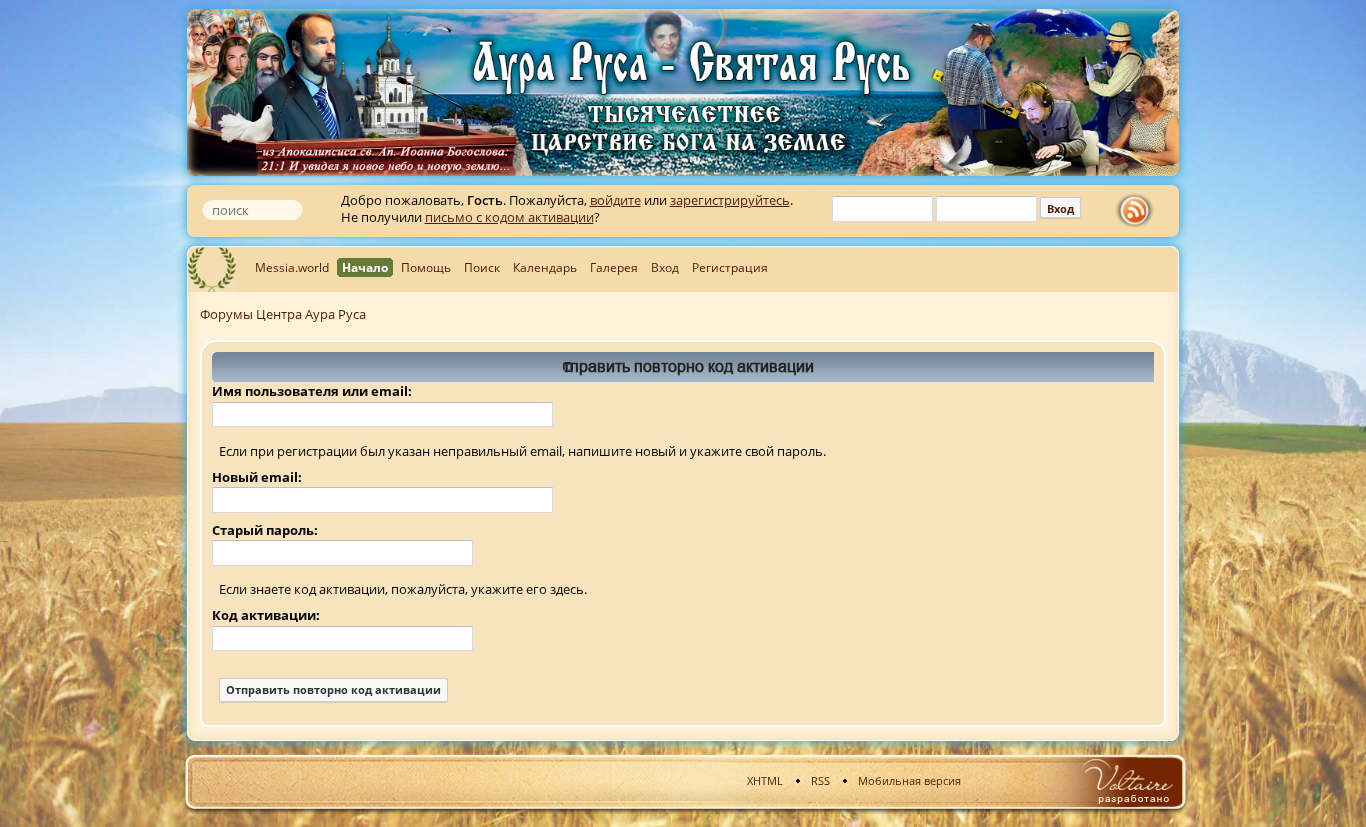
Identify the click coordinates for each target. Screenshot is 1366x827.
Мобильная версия (909, 780)
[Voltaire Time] (1126, 781)
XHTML (765, 780)
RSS (820, 780)
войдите (615, 200)
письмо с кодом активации (509, 217)
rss (1139, 211)
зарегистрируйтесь (730, 200)
